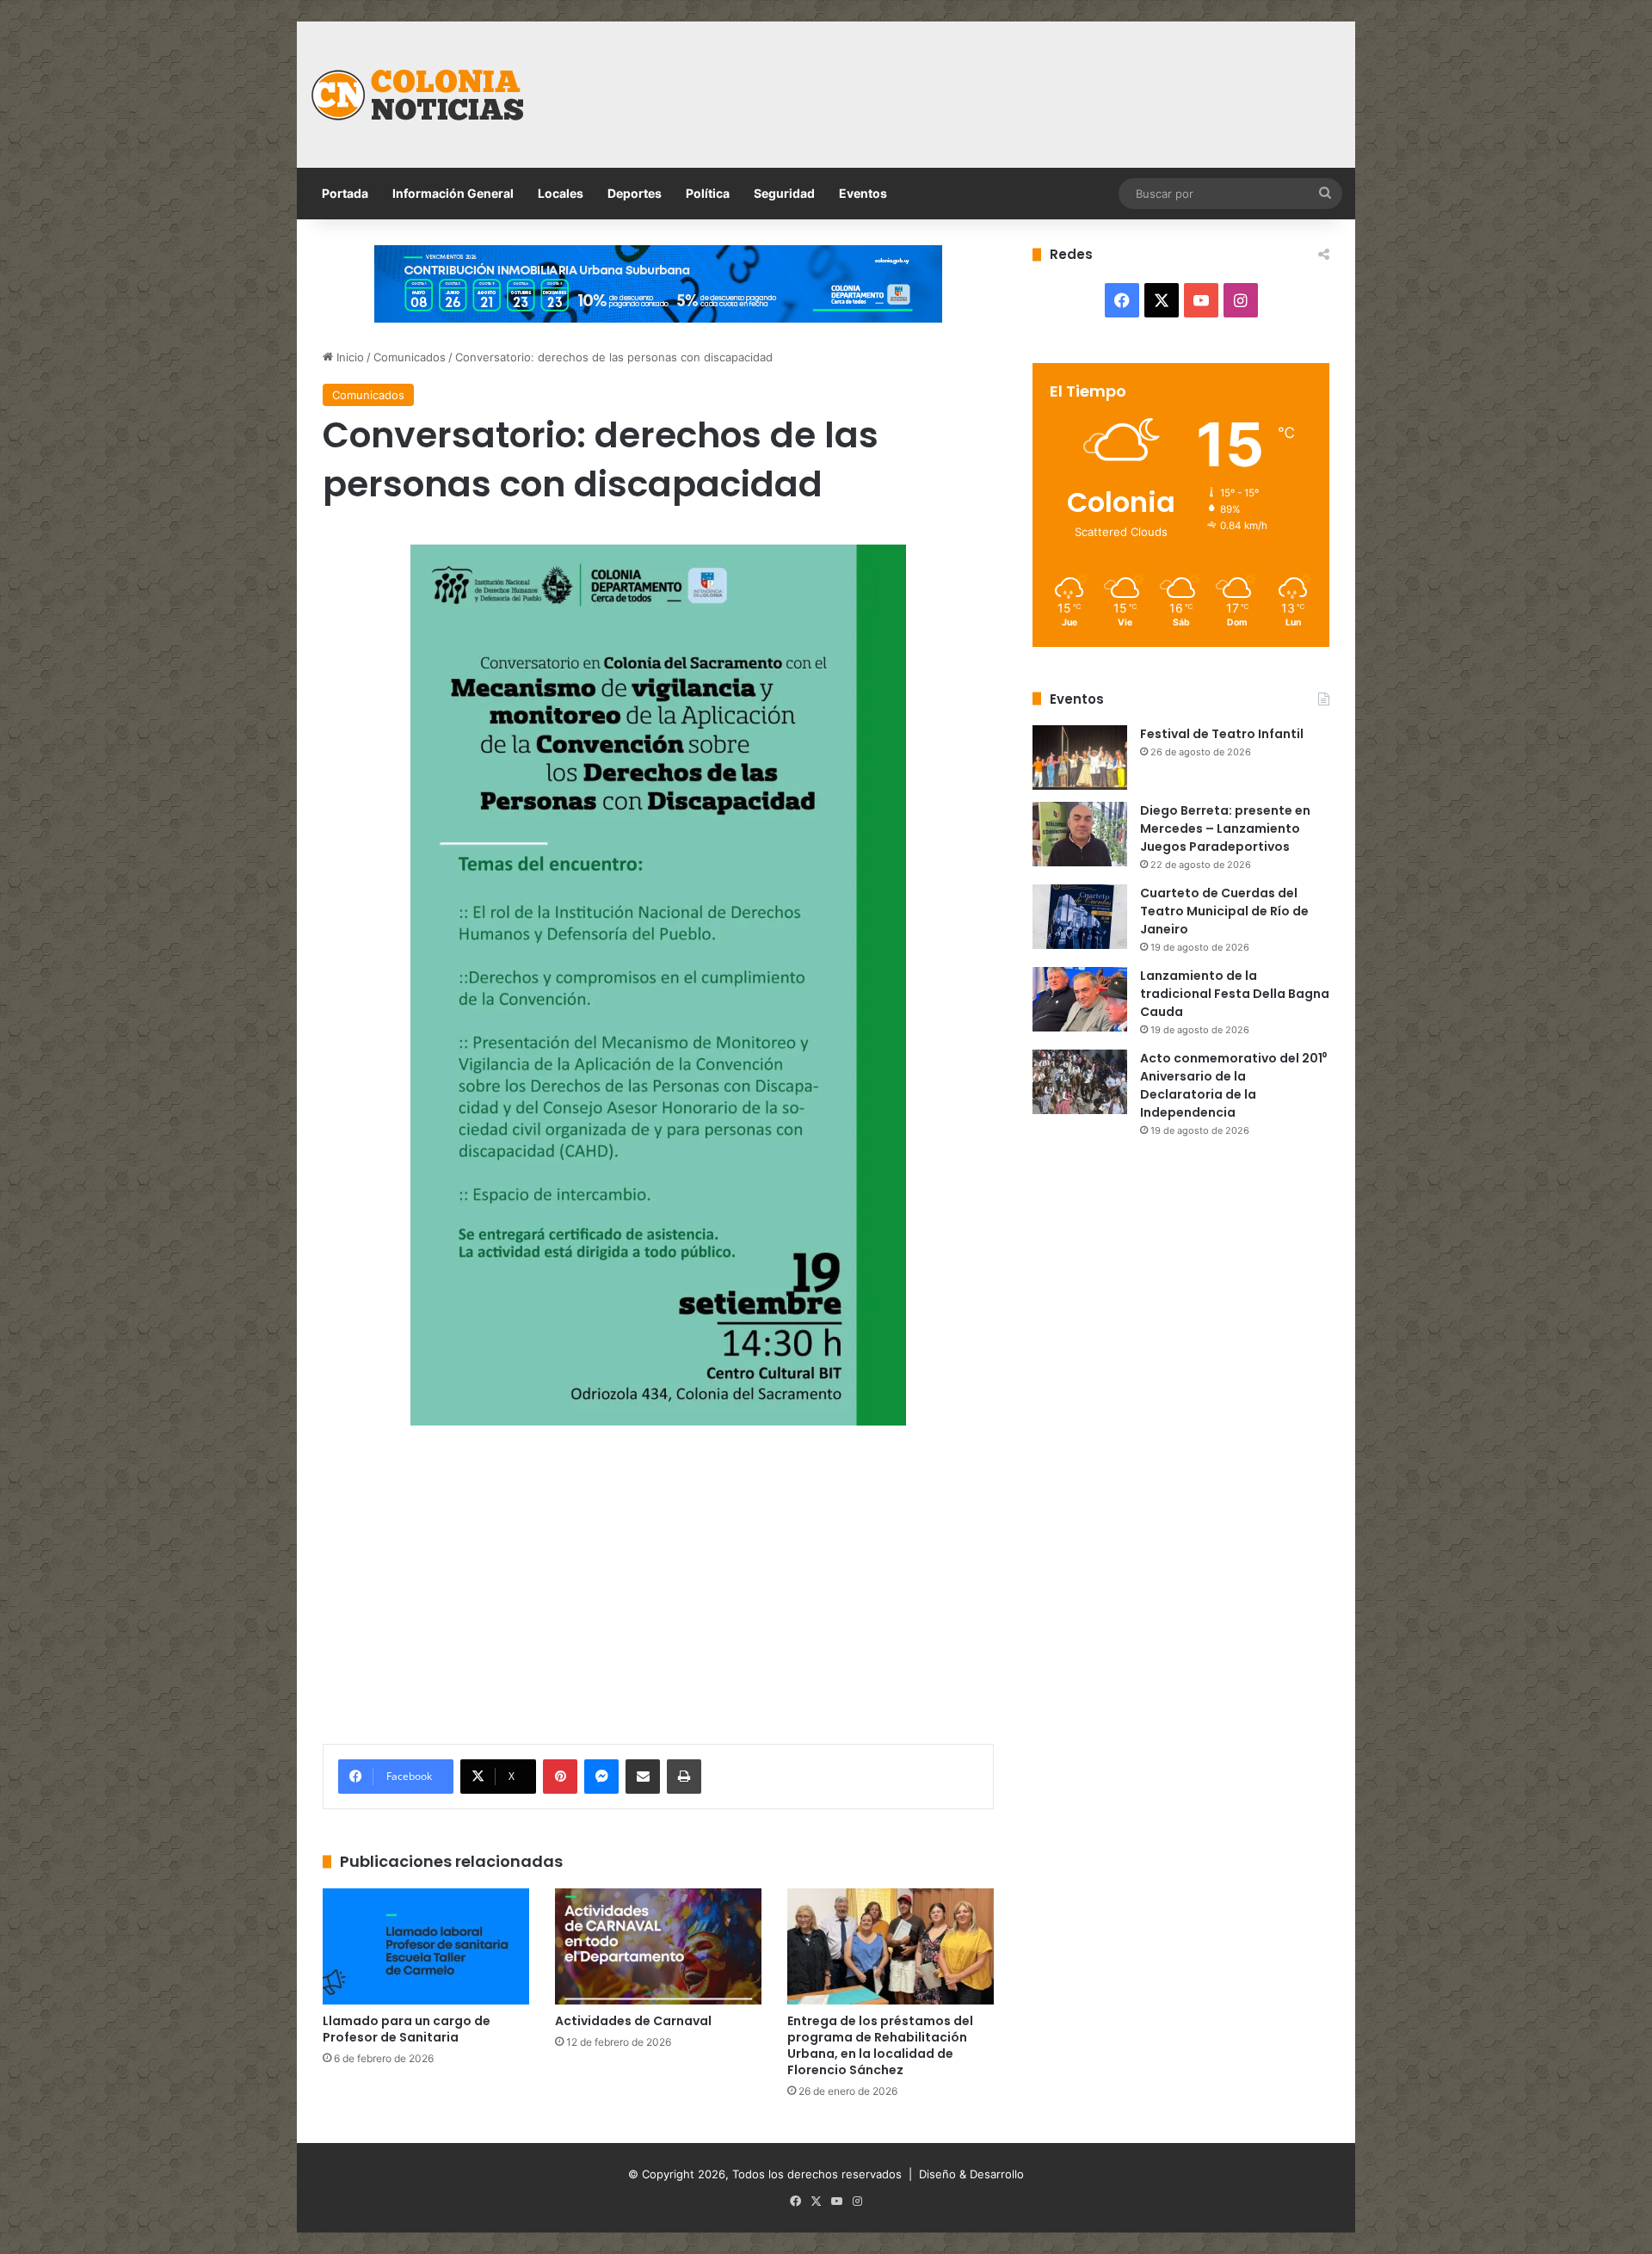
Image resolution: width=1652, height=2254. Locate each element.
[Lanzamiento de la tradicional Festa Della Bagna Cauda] (1080, 999)
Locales (561, 193)
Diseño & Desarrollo (971, 2174)
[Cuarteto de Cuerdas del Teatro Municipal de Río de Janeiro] (1080, 917)
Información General (453, 193)
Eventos (863, 193)
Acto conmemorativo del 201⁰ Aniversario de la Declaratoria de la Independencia (1233, 1085)
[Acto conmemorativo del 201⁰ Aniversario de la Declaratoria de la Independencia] (1080, 1082)
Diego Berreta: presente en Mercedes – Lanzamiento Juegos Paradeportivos (1225, 828)
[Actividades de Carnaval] (658, 1946)
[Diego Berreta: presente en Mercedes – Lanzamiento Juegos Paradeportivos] (1080, 834)
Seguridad (784, 193)
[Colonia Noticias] (417, 95)
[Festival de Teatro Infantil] (1080, 757)
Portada (345, 193)
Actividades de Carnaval (633, 2021)
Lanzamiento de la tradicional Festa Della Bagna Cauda (1235, 994)
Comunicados (410, 357)
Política (708, 193)
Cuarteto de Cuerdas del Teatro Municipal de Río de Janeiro (1224, 911)
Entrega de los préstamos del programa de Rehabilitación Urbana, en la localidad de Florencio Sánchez (880, 2045)
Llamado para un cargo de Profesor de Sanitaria (407, 2029)
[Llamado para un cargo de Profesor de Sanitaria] (426, 1946)
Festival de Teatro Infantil (1222, 734)
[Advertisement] (1002, 77)
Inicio (348, 357)
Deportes (635, 193)
